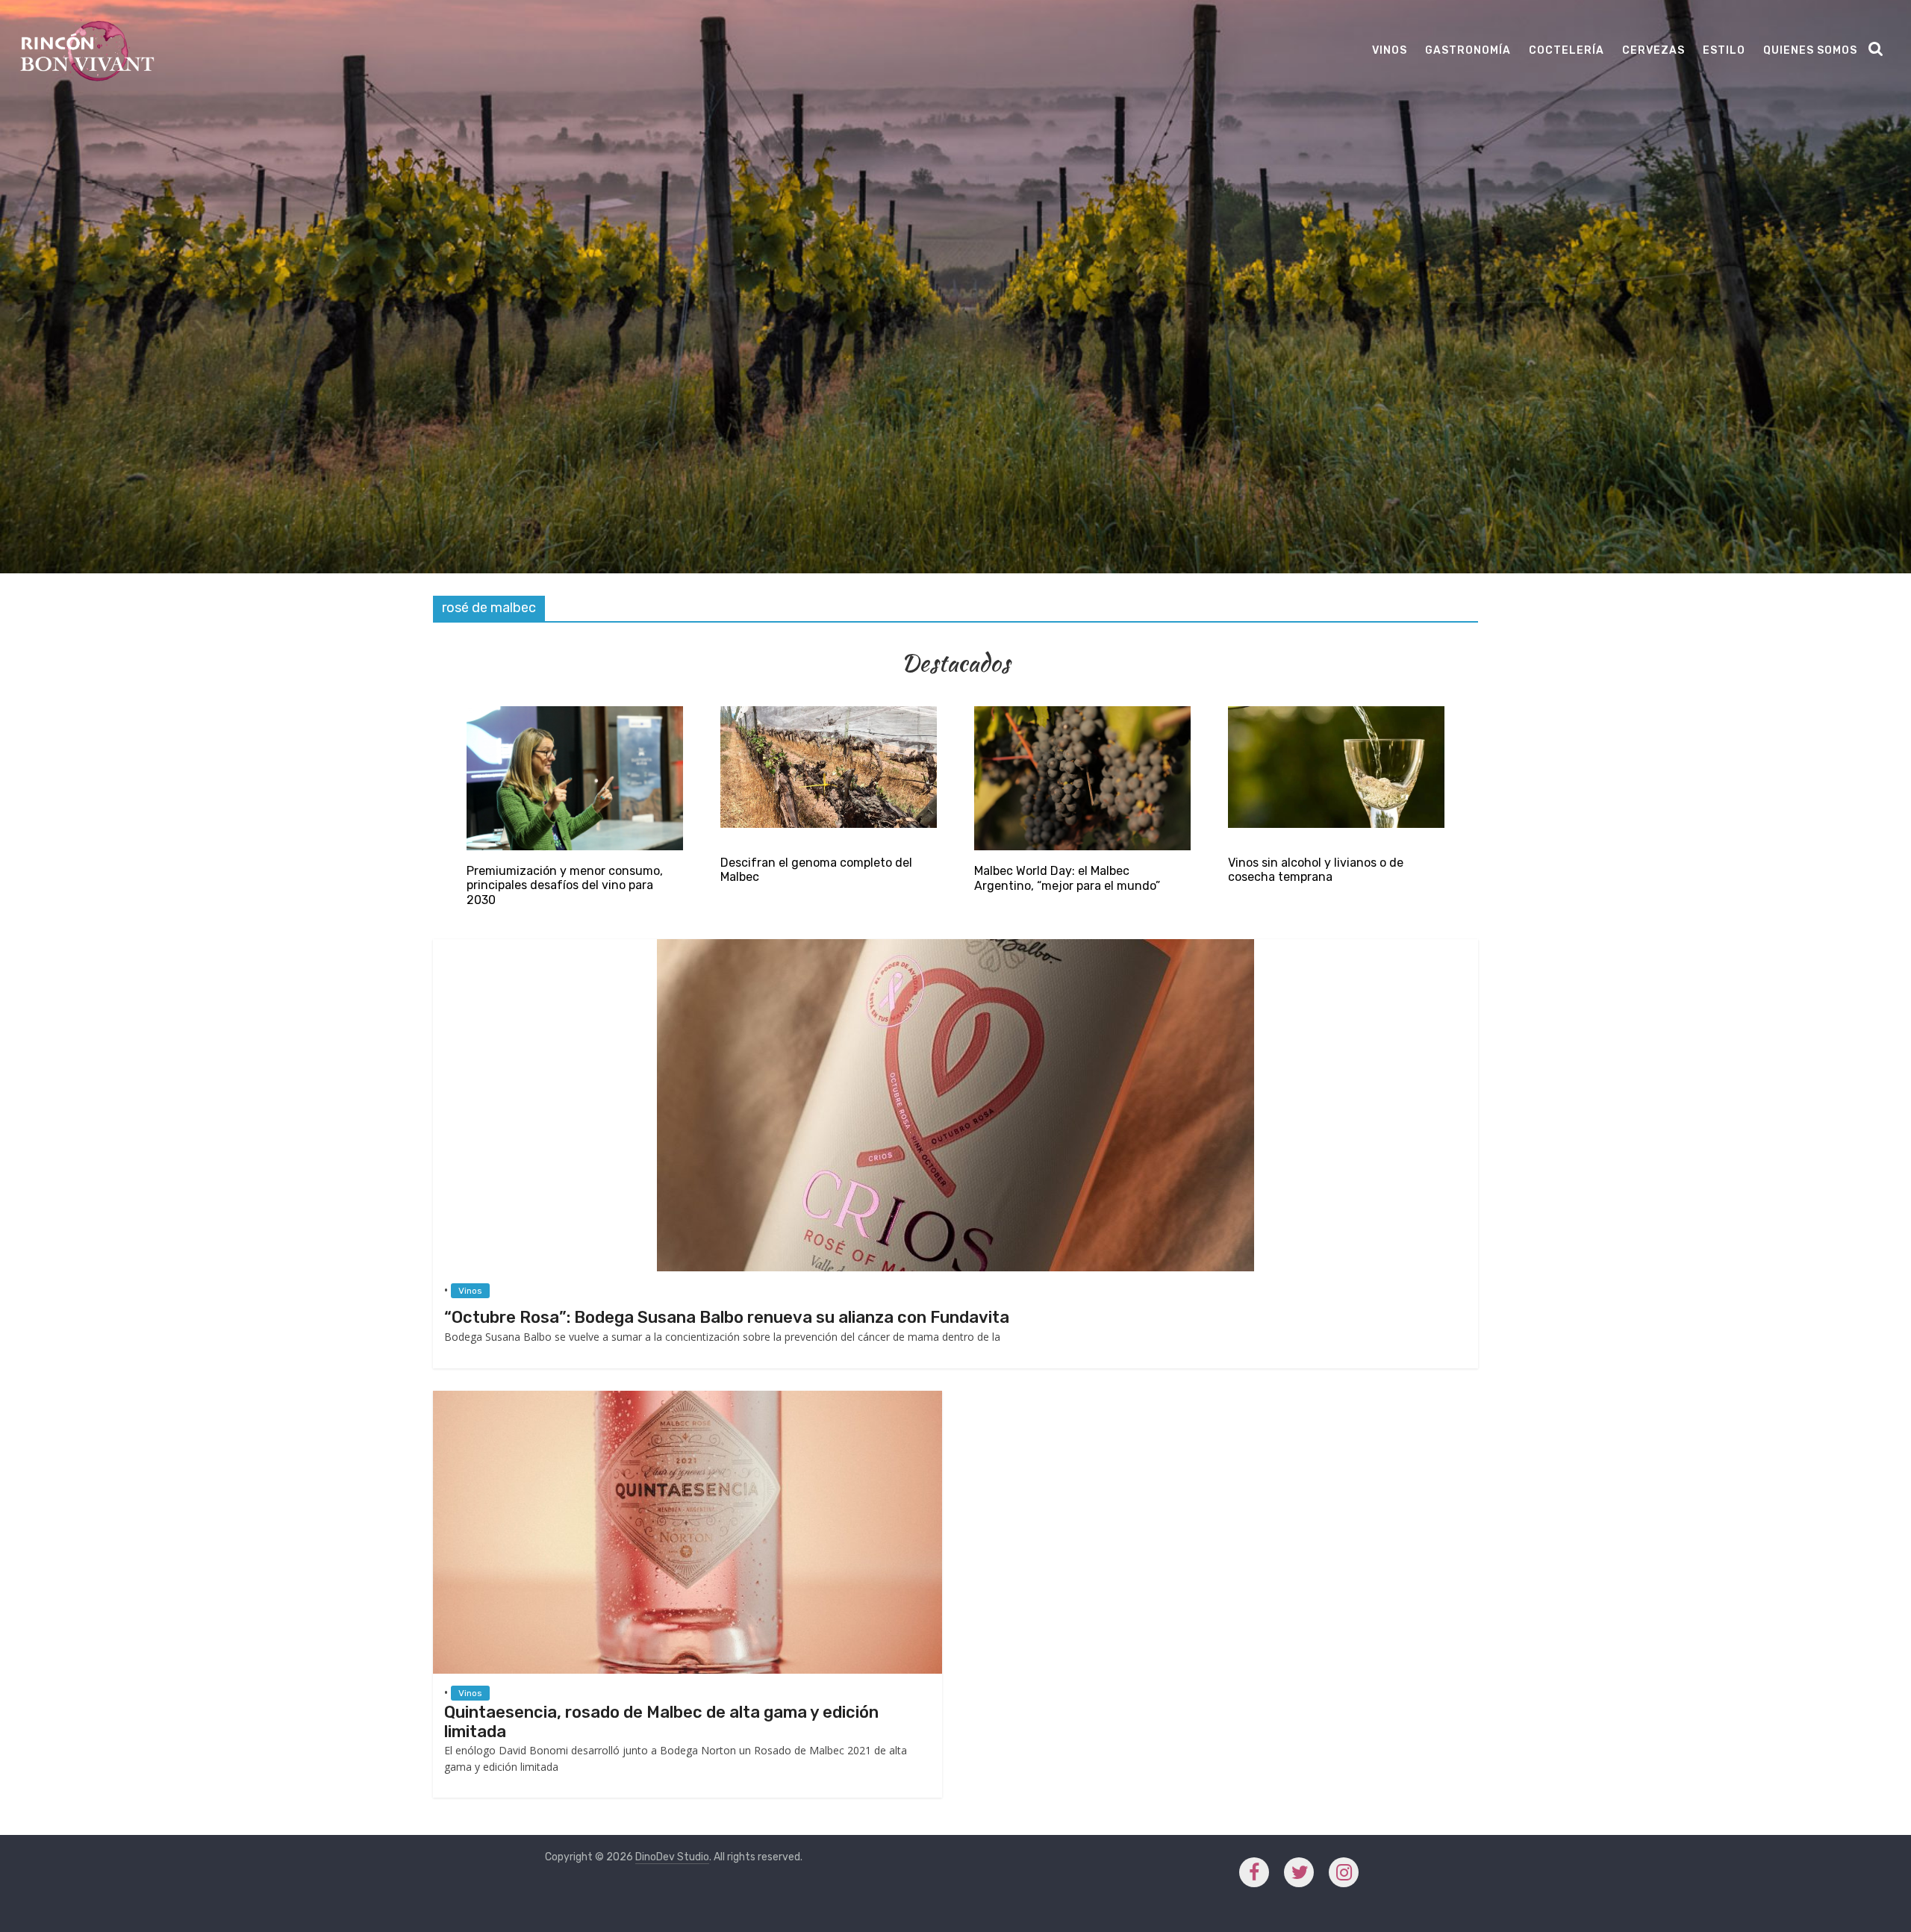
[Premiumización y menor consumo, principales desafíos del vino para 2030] (575, 713)
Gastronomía (1468, 50)
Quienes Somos (1810, 50)
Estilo (1724, 50)
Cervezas (1653, 50)
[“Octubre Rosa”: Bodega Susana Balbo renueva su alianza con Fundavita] (955, 946)
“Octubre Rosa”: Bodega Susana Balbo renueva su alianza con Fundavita (727, 1317)
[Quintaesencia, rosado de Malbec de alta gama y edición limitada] (688, 1398)
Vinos (1390, 50)
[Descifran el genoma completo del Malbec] (829, 713)
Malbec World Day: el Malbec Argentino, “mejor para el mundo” (1067, 878)
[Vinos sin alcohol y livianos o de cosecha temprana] (1336, 713)
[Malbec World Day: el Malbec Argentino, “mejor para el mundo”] (1082, 713)
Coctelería (1566, 50)
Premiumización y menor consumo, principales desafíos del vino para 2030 (565, 885)
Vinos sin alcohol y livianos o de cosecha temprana (1316, 870)
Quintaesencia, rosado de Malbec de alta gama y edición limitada (661, 1722)
